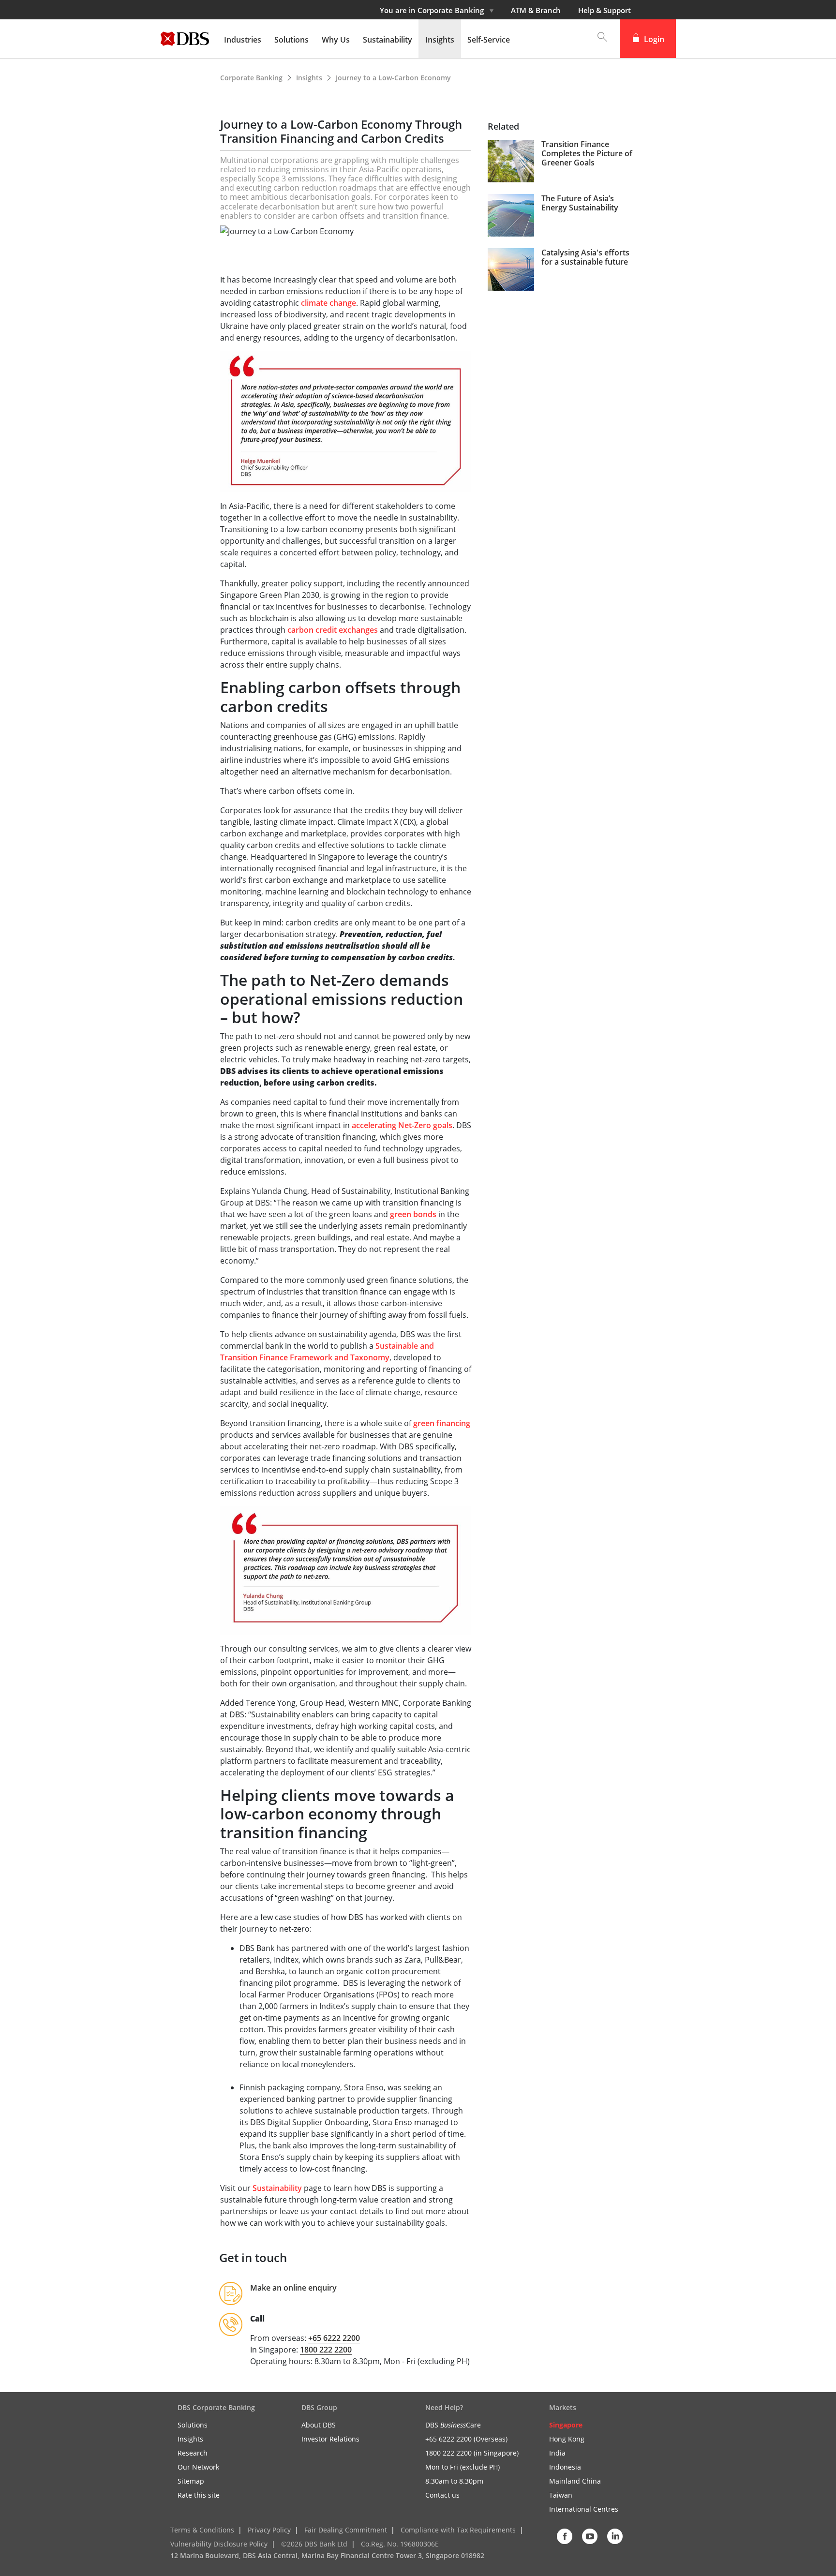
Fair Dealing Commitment (346, 2530)
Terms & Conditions (202, 2530)
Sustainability (278, 2188)
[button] (597, 39)
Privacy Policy (269, 2530)
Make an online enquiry (294, 2288)
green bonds (413, 1214)
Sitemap (191, 2481)
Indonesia (565, 2467)
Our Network (198, 2467)
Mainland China (575, 2481)
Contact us (442, 2495)
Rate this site (199, 2495)
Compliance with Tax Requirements (458, 2530)
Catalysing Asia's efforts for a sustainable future (585, 257)
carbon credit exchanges (333, 630)
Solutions (193, 2425)
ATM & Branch (536, 10)
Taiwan (561, 2495)
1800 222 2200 (326, 2350)
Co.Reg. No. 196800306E (400, 2544)
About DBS (319, 2425)
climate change (328, 303)
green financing (442, 1423)
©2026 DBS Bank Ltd (314, 2544)
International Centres (584, 2509)
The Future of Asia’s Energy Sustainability (580, 203)
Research (193, 2453)
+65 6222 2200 (334, 2338)
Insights (310, 78)
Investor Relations (330, 2439)
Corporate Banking (251, 78)
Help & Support (605, 10)
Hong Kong (567, 2439)
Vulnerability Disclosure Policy (219, 2544)
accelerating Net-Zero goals (402, 1125)
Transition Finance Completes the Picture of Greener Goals (587, 154)
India (557, 2453)
